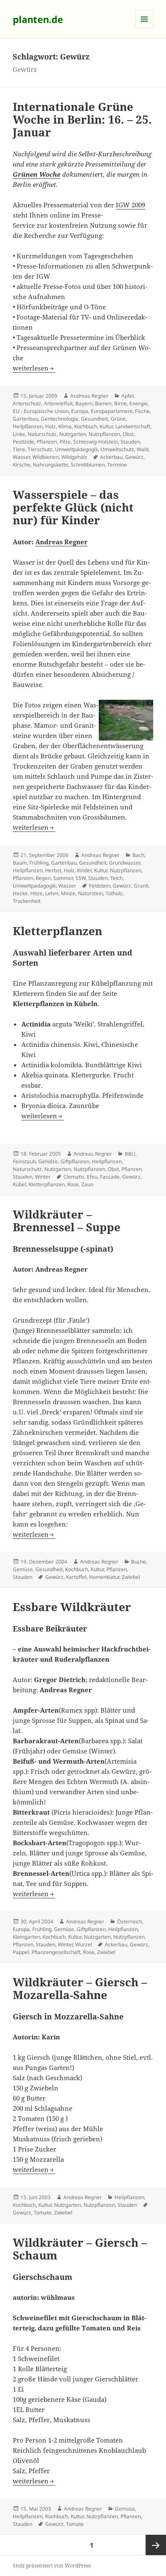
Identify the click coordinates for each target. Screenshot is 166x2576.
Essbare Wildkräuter (72, 1607)
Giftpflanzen (75, 1161)
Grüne (118, 419)
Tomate (43, 2213)
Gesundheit (94, 419)
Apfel (127, 396)
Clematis (74, 1177)
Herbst (53, 870)
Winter (43, 1177)
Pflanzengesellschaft (56, 1952)
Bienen (103, 403)
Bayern (84, 403)
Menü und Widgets (145, 28)
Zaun (87, 1184)
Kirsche (21, 465)
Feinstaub (24, 1161)
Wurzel (84, 1944)
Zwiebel (131, 1577)
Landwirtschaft (133, 426)
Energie (139, 403)
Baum (20, 863)
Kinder (84, 870)
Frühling (39, 863)
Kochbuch (86, 426)
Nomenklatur (104, 1577)
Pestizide (23, 442)
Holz (50, 426)
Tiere (19, 449)
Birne (120, 403)
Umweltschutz (117, 449)
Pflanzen (47, 442)
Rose (73, 1184)
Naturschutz (42, 434)
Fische (142, 411)
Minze (68, 893)
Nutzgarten (73, 434)
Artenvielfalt (58, 403)
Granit (141, 886)
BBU (130, 1154)
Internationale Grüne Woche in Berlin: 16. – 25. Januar (82, 119)
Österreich (130, 1921)
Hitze (36, 893)
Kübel (19, 1184)
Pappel (21, 1952)
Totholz (114, 893)
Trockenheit (27, 901)
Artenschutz (27, 403)
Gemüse (23, 1569)
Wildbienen (46, 457)
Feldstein (100, 886)
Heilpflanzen (28, 426)
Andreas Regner (89, 396)
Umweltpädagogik (76, 449)
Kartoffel (76, 1577)
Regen (43, 878)
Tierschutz (40, 449)
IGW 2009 (130, 205)
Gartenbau (26, 419)
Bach (138, 855)
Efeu (92, 1177)
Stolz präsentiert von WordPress (52, 2566)
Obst (128, 434)
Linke (19, 434)
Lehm (52, 893)
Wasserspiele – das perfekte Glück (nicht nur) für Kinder (73, 507)
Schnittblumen (88, 465)
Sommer (63, 878)
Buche (139, 1562)
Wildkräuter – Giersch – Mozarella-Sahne (80, 1988)
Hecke (20, 893)
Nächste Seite (156, 2545)
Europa (80, 411)
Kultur (106, 426)
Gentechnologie (60, 419)
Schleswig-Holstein (96, 442)
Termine (117, 465)
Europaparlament (112, 411)
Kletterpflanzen (57, 931)
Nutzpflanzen (104, 434)
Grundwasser (124, 863)
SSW (80, 878)
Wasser (21, 457)
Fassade (110, 1177)
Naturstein (90, 893)
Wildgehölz (74, 457)
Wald (143, 449)
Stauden (130, 442)
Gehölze (48, 1161)
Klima (65, 426)
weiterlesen (34, 368)
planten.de (38, 19)
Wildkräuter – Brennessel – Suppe (67, 1221)
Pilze (65, 442)
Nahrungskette (50, 465)
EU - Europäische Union (41, 411)
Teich (116, 878)
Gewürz (134, 457)
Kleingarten (26, 1937)
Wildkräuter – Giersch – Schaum (80, 2249)
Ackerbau (111, 457)
